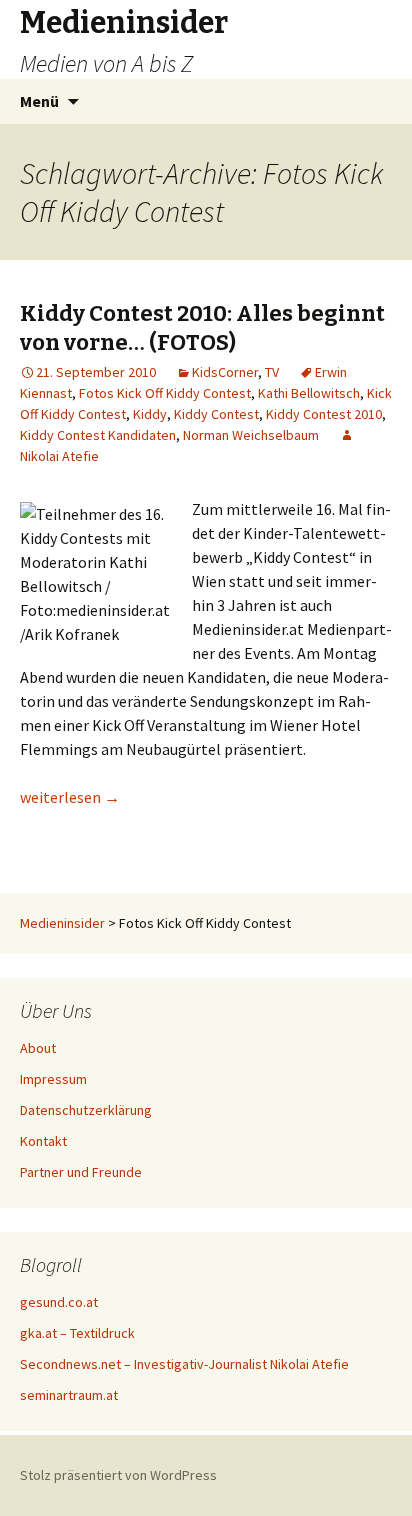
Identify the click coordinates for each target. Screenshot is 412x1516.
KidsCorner (225, 372)
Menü (39, 101)
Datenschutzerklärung (86, 1110)
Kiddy (150, 414)
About (38, 1048)
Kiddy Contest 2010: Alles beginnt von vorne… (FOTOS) (202, 328)
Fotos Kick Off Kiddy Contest (165, 393)
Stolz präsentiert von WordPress (118, 1475)
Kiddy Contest (216, 414)
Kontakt (43, 1141)
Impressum (53, 1079)
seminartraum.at (69, 1395)
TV (272, 372)
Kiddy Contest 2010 (324, 414)
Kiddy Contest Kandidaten (98, 435)
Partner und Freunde (81, 1172)
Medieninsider (62, 923)
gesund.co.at (59, 1302)
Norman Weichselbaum (251, 435)
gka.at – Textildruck (77, 1333)
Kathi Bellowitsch (309, 393)
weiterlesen (70, 797)
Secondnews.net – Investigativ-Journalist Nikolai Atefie (184, 1364)
